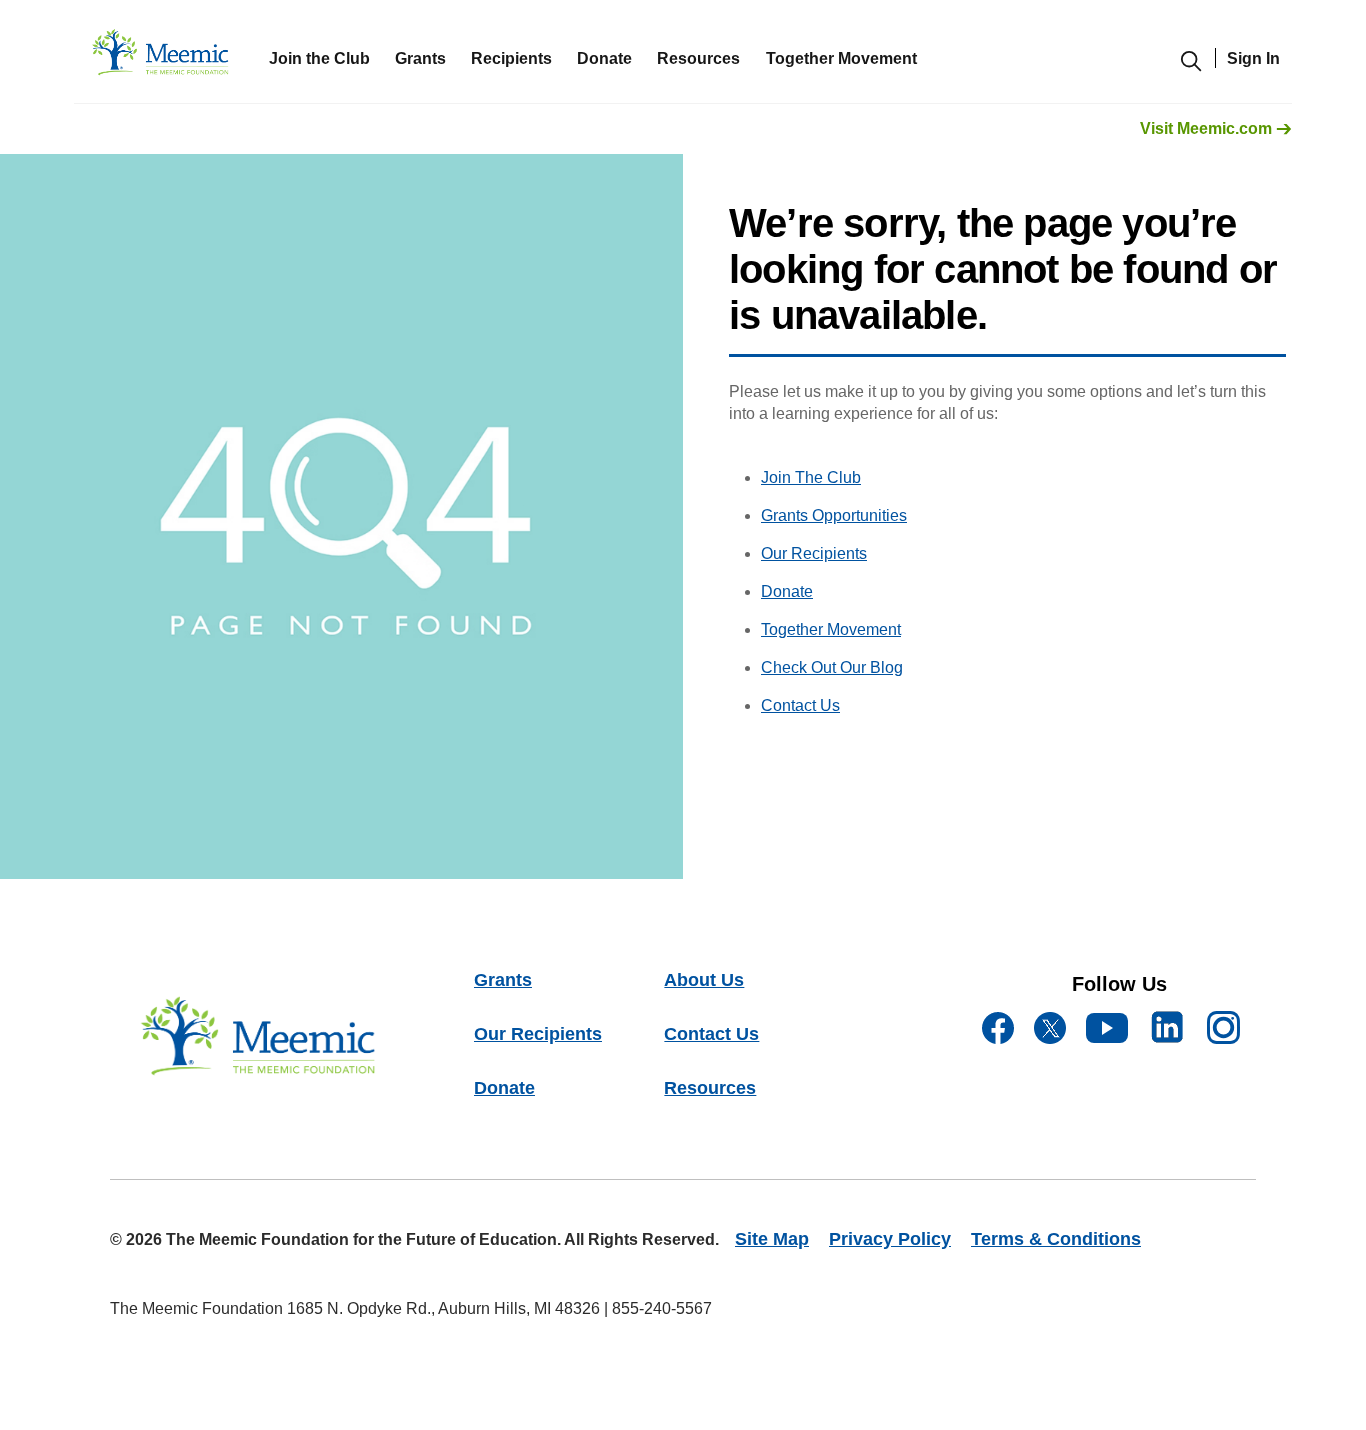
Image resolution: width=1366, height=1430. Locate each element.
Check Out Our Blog (832, 667)
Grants (420, 58)
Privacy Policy (890, 1239)
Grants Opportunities (834, 515)
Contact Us (800, 705)
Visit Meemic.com (1208, 128)
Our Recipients (814, 553)
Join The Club (811, 477)
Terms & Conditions (1056, 1239)
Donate (604, 58)
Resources (710, 1088)
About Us (704, 980)
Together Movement (831, 629)
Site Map (772, 1239)
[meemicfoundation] (161, 58)
